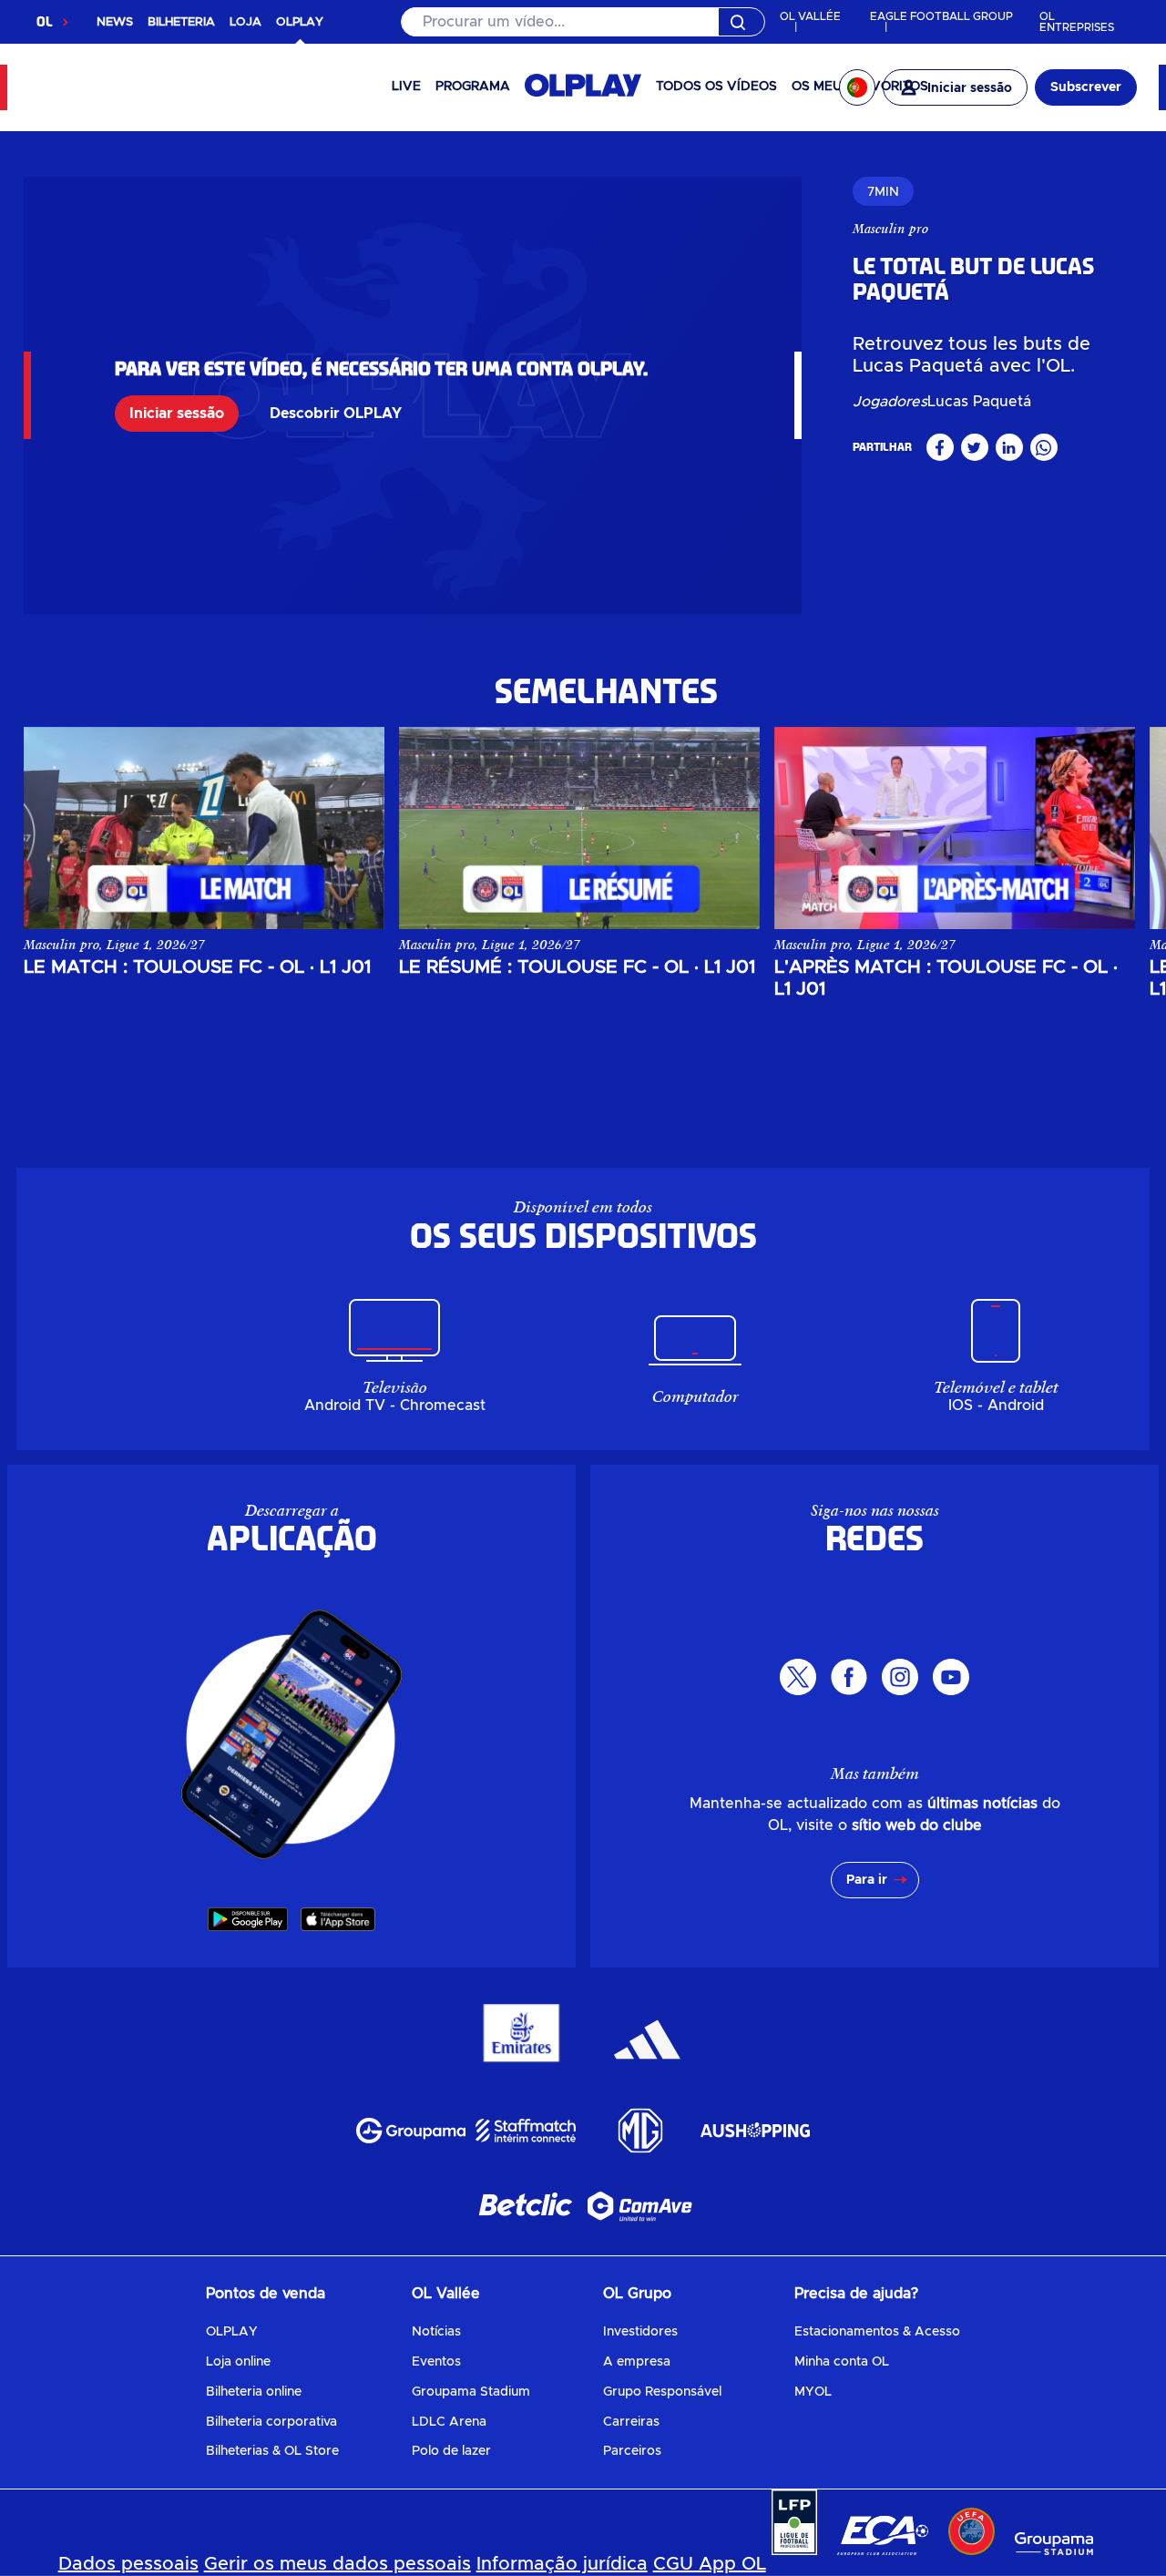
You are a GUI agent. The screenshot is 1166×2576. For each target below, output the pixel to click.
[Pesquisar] (583, 22)
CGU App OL (710, 2564)
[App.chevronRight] (1102, 814)
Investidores (640, 2332)
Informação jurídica (562, 2564)
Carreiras (631, 2422)
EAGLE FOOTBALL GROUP (941, 16)
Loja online (238, 2362)
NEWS (115, 22)
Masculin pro (890, 229)
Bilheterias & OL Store (272, 2451)
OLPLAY (232, 2332)
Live (406, 87)
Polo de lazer (451, 2451)
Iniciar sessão (177, 414)
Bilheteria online (254, 2392)
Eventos (436, 2362)
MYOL (813, 2392)
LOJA (245, 22)
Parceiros (632, 2451)
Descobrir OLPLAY (336, 414)
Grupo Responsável (662, 2392)
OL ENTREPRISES (1077, 22)
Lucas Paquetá (979, 402)
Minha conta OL (842, 2362)
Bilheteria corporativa (271, 2422)
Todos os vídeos (716, 87)
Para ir (867, 1880)
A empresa (637, 2362)
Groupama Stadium (471, 2392)
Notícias (436, 2332)
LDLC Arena (449, 2422)
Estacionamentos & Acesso (877, 2332)
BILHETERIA (181, 22)
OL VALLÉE (810, 16)
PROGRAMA (473, 87)
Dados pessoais (128, 2564)
